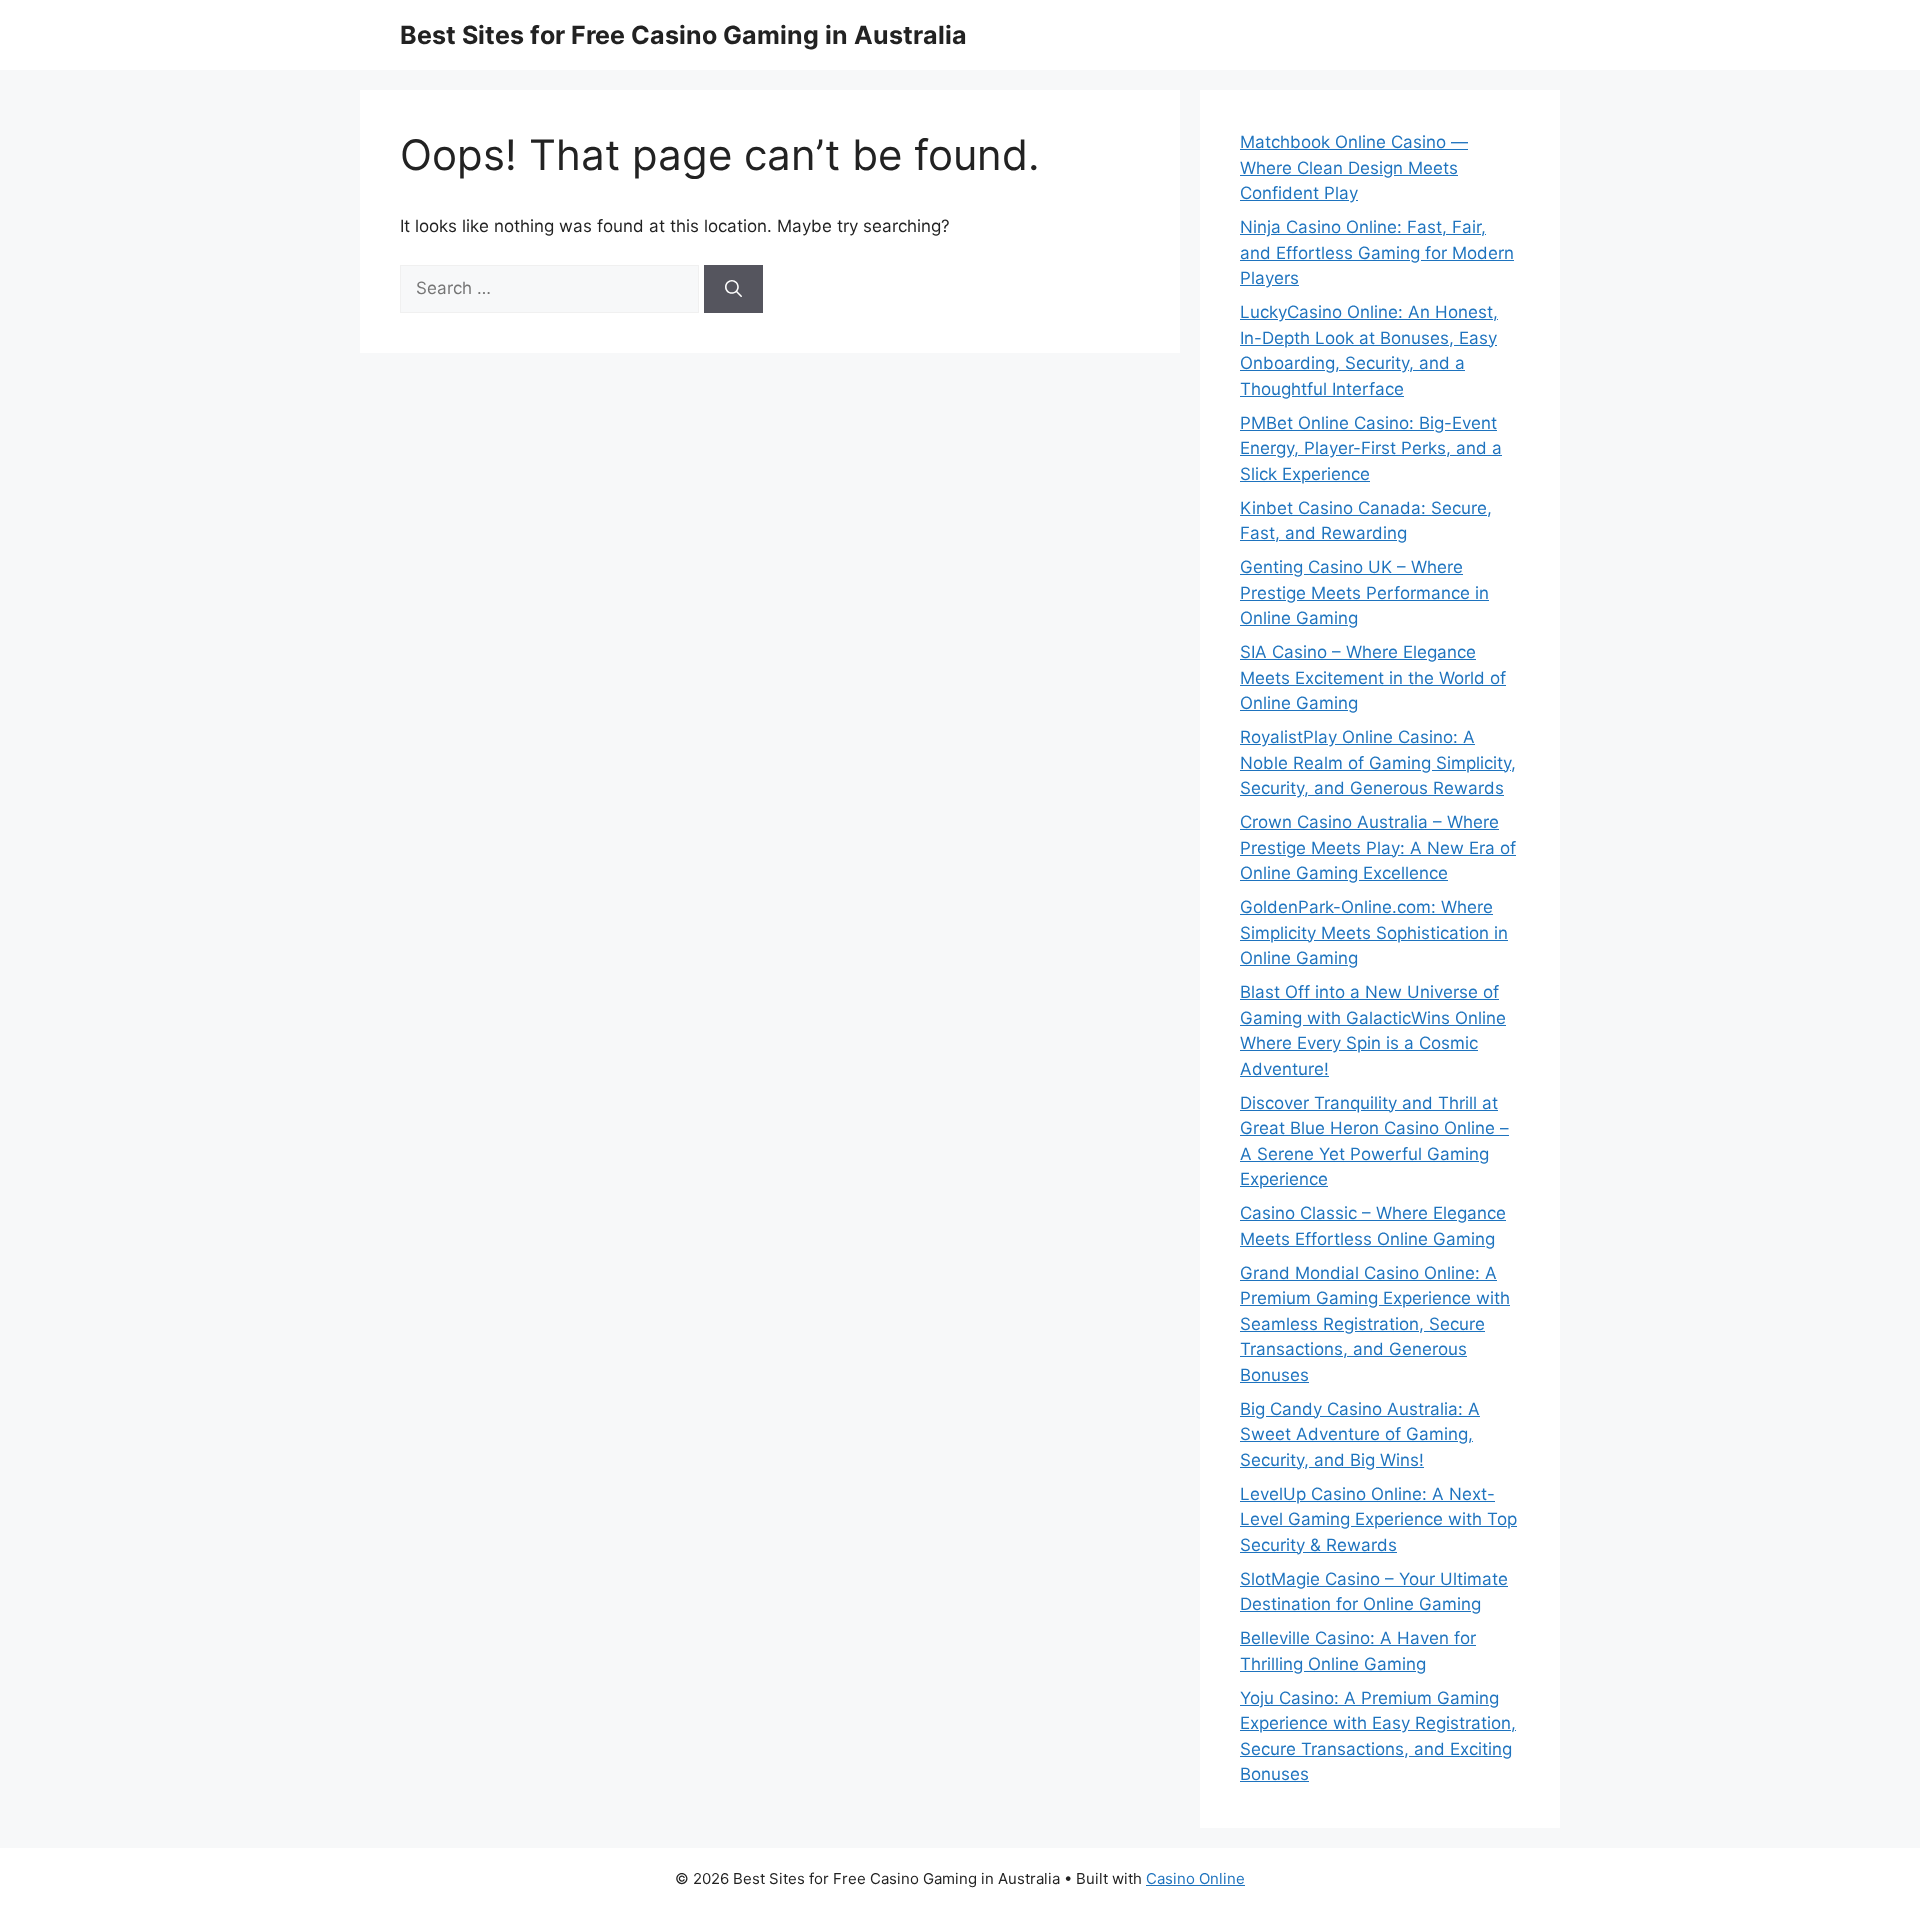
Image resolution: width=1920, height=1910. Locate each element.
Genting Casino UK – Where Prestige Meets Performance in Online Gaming (1364, 592)
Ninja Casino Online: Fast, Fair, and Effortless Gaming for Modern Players (1377, 252)
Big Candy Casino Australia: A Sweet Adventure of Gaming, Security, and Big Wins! (1360, 1434)
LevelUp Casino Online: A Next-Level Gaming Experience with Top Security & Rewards (1378, 1519)
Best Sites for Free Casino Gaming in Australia (683, 35)
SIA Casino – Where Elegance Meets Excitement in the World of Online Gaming (1373, 677)
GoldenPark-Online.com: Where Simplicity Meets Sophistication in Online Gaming (1374, 932)
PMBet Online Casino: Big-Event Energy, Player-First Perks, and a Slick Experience (1371, 448)
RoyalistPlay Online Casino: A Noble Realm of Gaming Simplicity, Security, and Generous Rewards (1378, 762)
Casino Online (1195, 1878)
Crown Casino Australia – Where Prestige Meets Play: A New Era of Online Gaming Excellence (1378, 847)
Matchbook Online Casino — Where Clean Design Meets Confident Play (1354, 167)
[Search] (733, 289)
